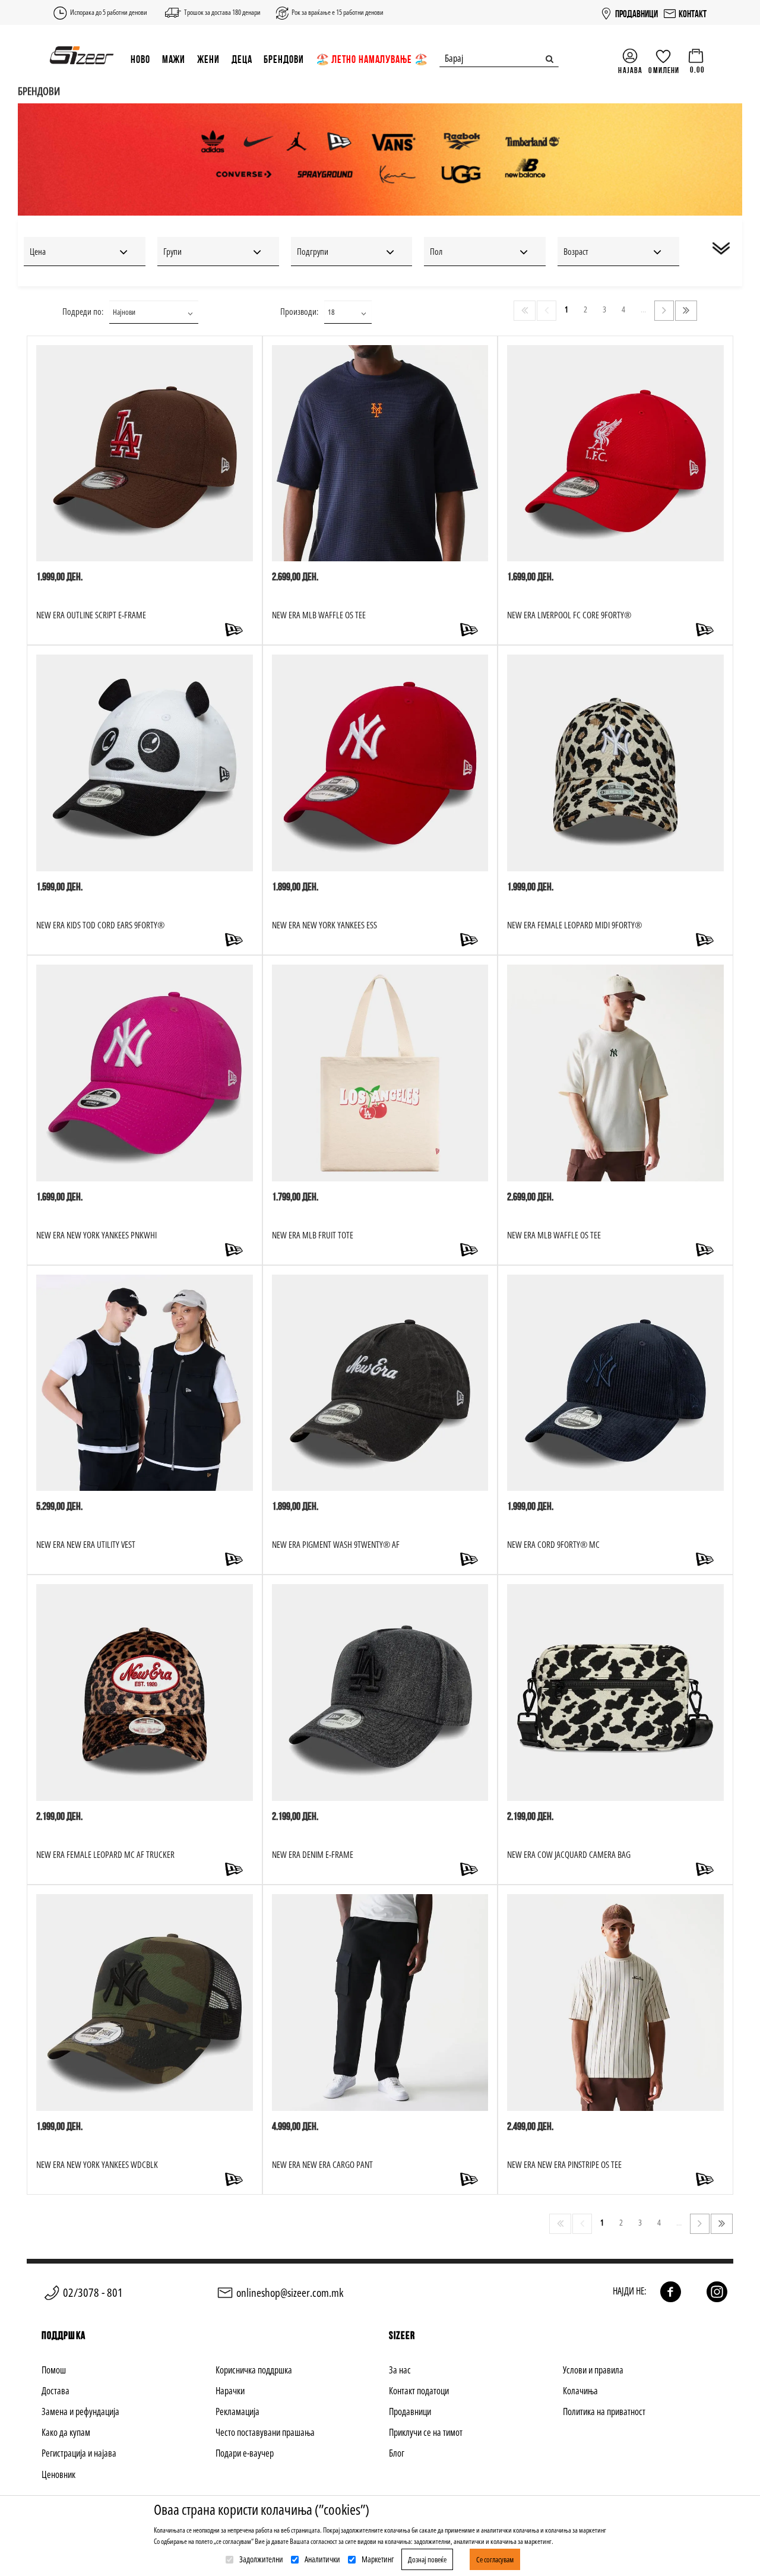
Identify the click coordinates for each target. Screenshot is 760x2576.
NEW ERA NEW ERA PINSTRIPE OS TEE (564, 2164)
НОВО (140, 59)
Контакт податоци (419, 2391)
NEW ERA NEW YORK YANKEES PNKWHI (96, 1235)
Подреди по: (83, 311)
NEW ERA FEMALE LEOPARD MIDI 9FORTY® (574, 925)
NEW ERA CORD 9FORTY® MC (553, 1544)
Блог (397, 2453)
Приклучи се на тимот (426, 2432)
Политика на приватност (604, 2411)
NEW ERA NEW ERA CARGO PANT (322, 2164)
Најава (630, 70)
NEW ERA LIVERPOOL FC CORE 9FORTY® (569, 615)
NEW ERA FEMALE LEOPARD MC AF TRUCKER (105, 1854)
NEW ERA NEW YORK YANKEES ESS (324, 925)
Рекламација (237, 2411)
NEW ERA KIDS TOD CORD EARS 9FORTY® (100, 925)
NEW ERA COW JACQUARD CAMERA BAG (569, 1854)
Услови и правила (593, 2370)
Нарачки (230, 2391)
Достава (56, 2391)
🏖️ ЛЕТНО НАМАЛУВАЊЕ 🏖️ (372, 59)
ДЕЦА (242, 59)
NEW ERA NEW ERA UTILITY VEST (86, 1544)
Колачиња (580, 2391)
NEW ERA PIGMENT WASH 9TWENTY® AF (336, 1544)
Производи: (299, 311)
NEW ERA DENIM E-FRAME (313, 1854)
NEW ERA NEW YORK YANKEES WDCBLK (97, 2164)
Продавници (410, 2411)
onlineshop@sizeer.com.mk (290, 2293)
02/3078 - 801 (93, 2292)
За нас (400, 2370)
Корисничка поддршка (254, 2370)
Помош (54, 2370)
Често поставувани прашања (265, 2432)
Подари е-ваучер (245, 2453)
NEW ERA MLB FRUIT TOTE (313, 1235)
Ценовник (58, 2474)
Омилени (664, 70)
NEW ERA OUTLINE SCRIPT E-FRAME (91, 615)
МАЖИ (174, 59)
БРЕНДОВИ (284, 59)
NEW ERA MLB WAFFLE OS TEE (319, 615)
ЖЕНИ (208, 59)
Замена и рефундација (80, 2411)
